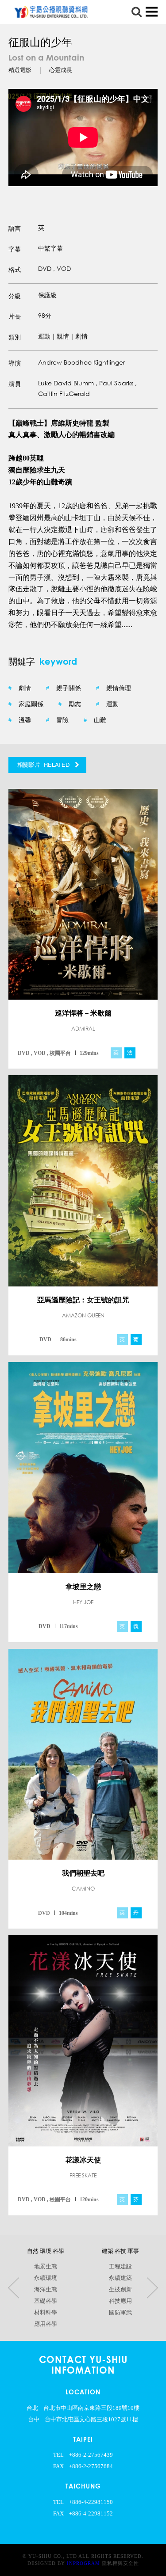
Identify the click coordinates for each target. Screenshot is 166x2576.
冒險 (57, 720)
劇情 (20, 688)
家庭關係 (26, 704)
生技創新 (120, 2290)
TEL (58, 2455)
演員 (15, 384)
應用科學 (46, 2324)
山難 (95, 720)
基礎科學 (46, 2301)
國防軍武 (120, 2313)
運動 (107, 704)
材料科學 (46, 2313)
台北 (32, 2408)
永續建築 (120, 2278)
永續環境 (46, 2278)
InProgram (83, 2563)
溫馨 (20, 720)
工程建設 (120, 2267)
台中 (34, 2420)
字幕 (15, 249)
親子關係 (64, 688)
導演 (15, 363)
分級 (15, 296)
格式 (15, 270)
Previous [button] (14, 2288)
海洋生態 (46, 2290)
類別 (15, 337)
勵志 (70, 704)
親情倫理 (114, 688)
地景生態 (46, 2267)
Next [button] (152, 2288)
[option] (83, 137)
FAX (58, 2466)
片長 (15, 316)
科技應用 (120, 2301)
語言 (15, 228)
